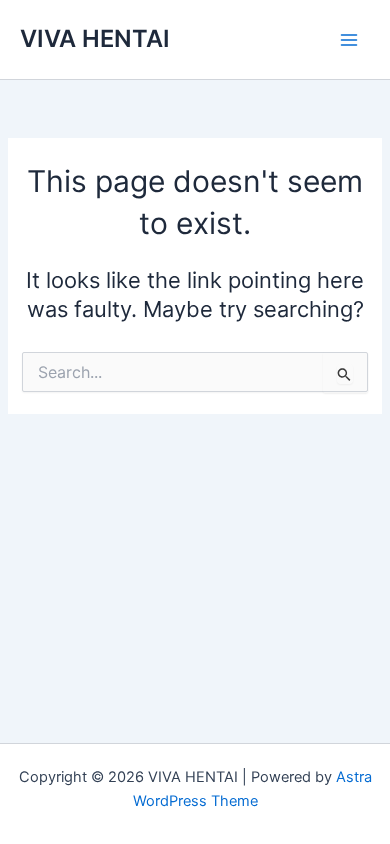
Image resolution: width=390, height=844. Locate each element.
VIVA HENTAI (95, 38)
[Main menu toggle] (349, 40)
